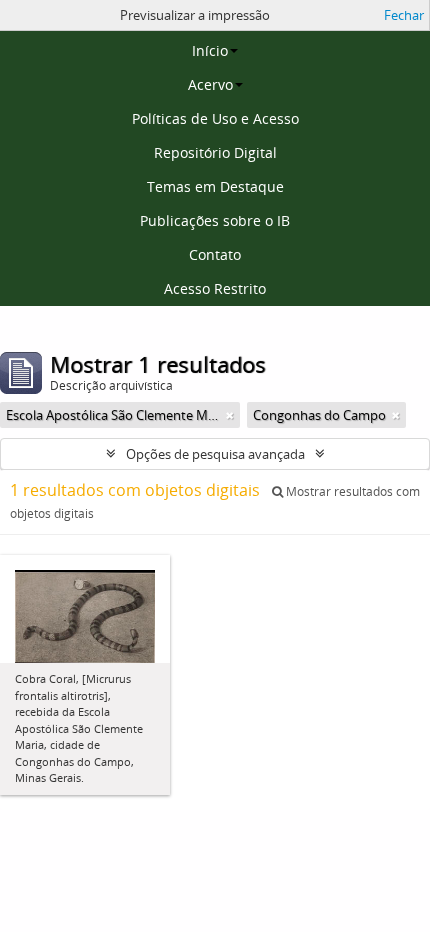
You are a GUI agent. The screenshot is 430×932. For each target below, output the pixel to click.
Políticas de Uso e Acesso (215, 118)
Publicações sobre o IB (215, 220)
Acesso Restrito (215, 288)
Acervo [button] (210, 84)
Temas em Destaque (215, 186)
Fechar (404, 15)
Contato (215, 254)
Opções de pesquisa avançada (215, 454)
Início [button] (210, 50)
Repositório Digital (215, 152)
